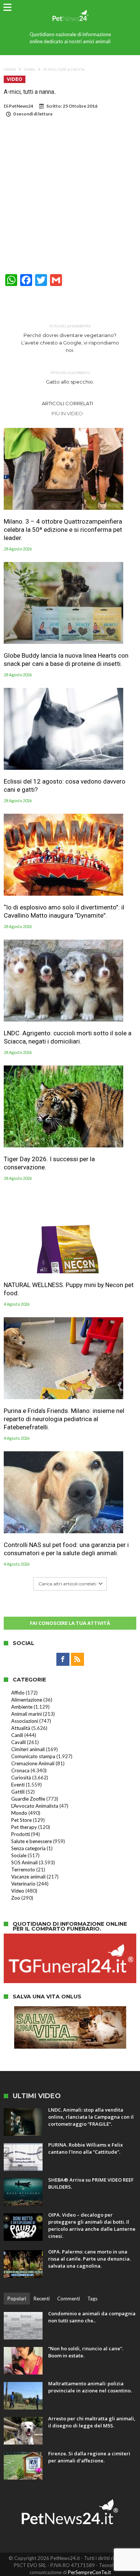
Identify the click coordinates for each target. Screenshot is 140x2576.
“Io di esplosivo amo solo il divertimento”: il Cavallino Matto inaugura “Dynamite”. (64, 911)
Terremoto (23, 1870)
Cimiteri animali (28, 1749)
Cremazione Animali (33, 1763)
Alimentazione (27, 1700)
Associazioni (25, 1721)
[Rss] (77, 1659)
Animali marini (27, 1714)
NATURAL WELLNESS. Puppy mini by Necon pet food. (69, 1289)
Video (29, 69)
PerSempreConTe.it (89, 2572)
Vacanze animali (28, 1877)
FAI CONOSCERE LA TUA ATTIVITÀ (70, 1623)
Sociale (19, 1855)
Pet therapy (24, 1827)
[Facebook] (63, 1659)
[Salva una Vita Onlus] (70, 2010)
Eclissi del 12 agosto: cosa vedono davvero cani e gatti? (65, 785)
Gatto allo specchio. (70, 377)
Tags (92, 2299)
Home (10, 69)
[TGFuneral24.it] (70, 1937)
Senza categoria (28, 1848)
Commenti (69, 2299)
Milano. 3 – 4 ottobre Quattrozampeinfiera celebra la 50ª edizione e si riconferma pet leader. (63, 530)
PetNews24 (21, 106)
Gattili (18, 1792)
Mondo (19, 1813)
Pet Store (21, 1820)
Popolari (17, 2299)
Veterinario (23, 1884)
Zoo (16, 1898)
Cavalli (18, 1742)
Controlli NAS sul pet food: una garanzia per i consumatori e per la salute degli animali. (66, 1549)
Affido (18, 1693)
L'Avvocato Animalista (35, 1806)
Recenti (42, 2299)
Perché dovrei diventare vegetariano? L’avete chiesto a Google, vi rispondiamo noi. (70, 338)
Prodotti (21, 1834)
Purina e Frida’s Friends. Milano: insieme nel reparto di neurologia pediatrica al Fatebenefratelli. (64, 1419)
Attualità (21, 1728)
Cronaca (20, 1770)
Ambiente (22, 1707)
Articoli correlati (67, 403)
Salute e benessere (32, 1841)
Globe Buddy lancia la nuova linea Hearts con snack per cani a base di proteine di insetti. (66, 660)
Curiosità (21, 1778)
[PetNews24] (70, 8)
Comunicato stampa (33, 1756)
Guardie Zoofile (28, 1799)
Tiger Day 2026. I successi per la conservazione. (49, 1163)
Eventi (18, 1785)
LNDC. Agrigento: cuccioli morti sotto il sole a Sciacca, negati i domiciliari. (68, 1037)
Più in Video (67, 413)
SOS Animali (24, 1862)
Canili (17, 1735)
